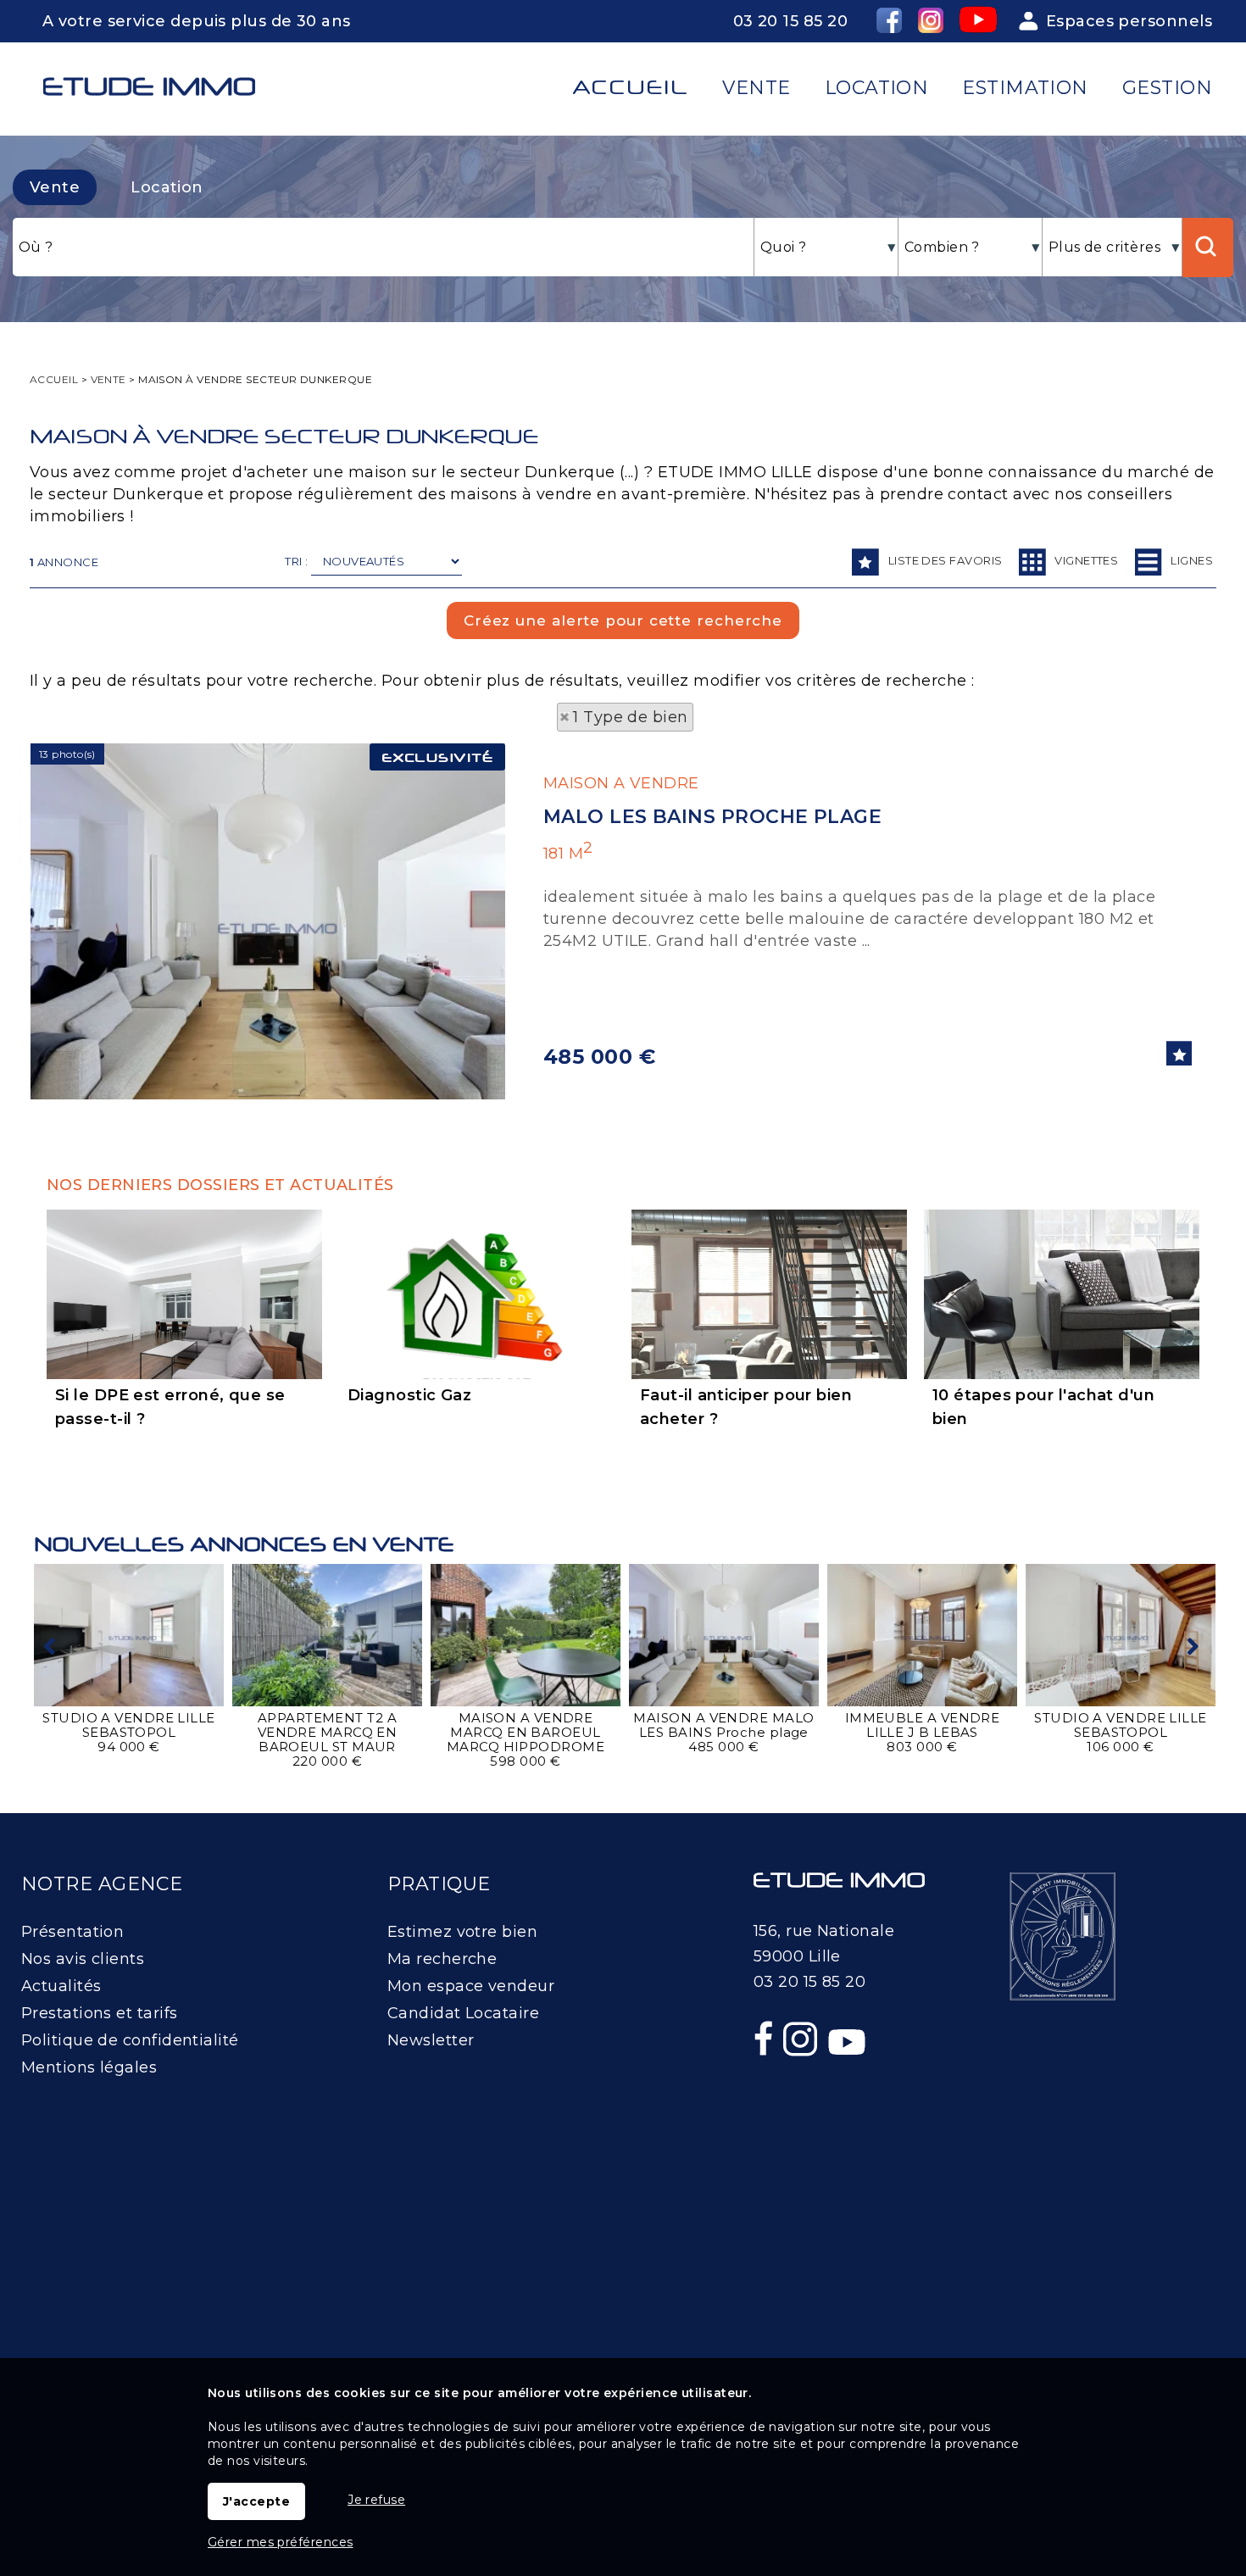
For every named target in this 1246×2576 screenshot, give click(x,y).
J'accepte (256, 2501)
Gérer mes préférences (280, 2542)
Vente (55, 187)
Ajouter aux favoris (1179, 1053)
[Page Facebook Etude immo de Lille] (765, 2075)
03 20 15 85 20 (790, 21)
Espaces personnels (1129, 21)
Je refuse (376, 2500)
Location (167, 187)
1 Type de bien (630, 717)
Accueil (631, 87)
